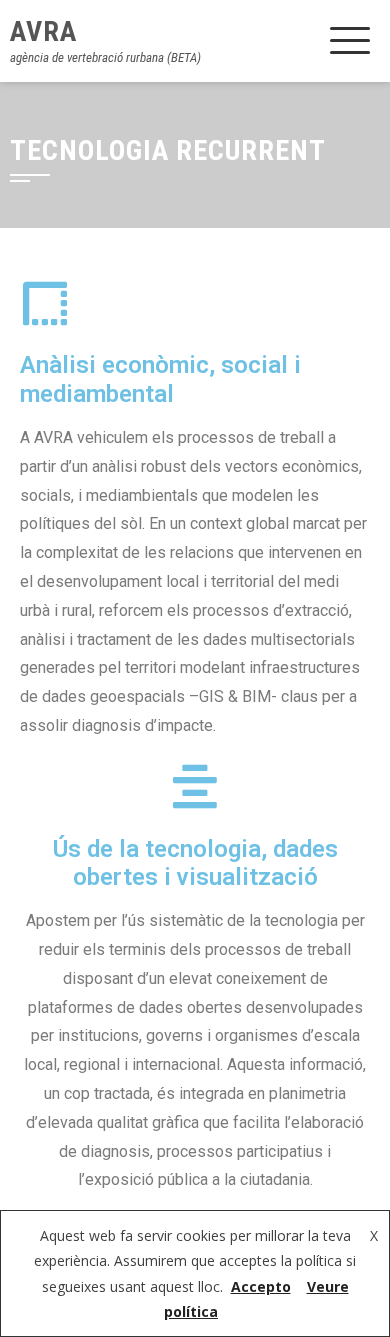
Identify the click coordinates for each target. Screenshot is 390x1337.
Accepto (261, 1286)
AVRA (43, 31)
